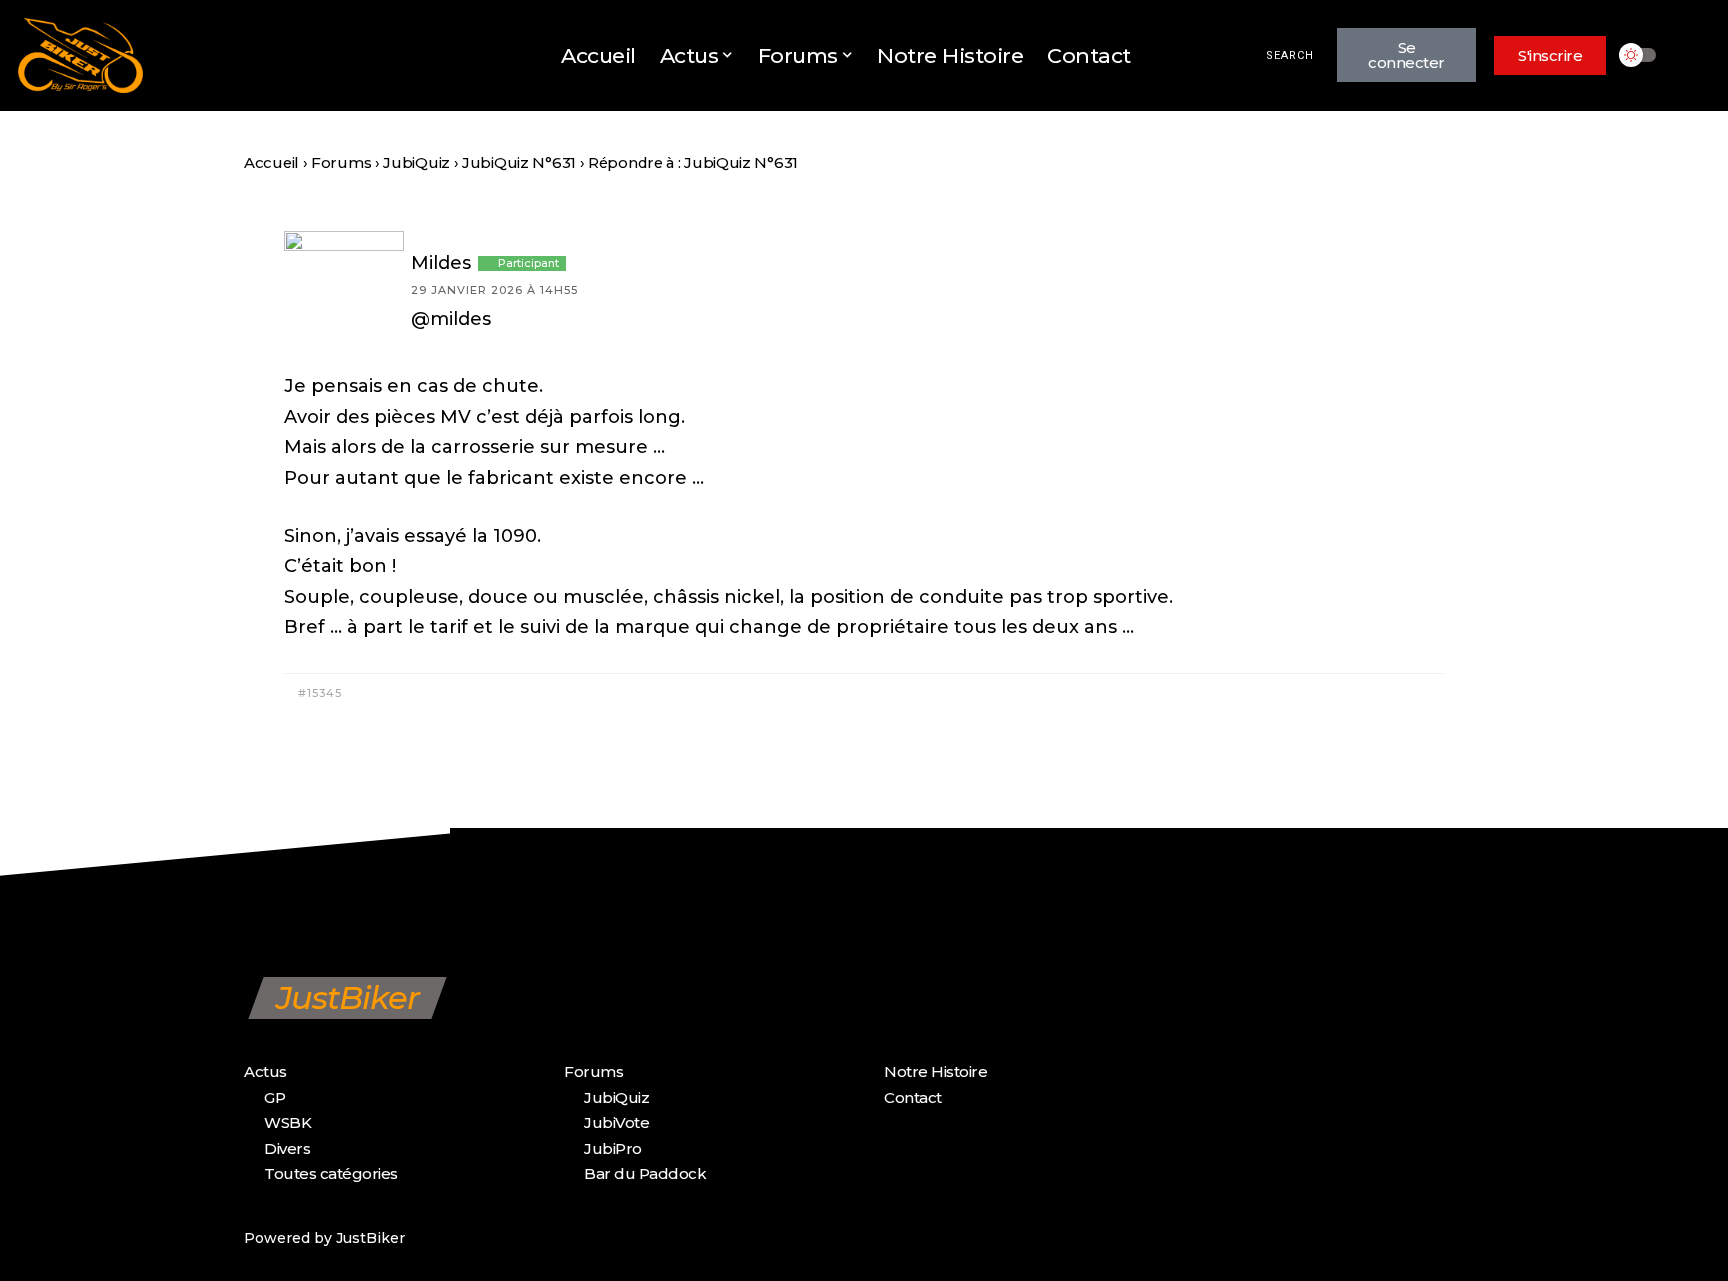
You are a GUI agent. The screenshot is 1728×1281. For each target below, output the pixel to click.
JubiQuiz (416, 163)
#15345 (318, 693)
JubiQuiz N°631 (519, 163)
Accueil (271, 163)
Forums (341, 163)
